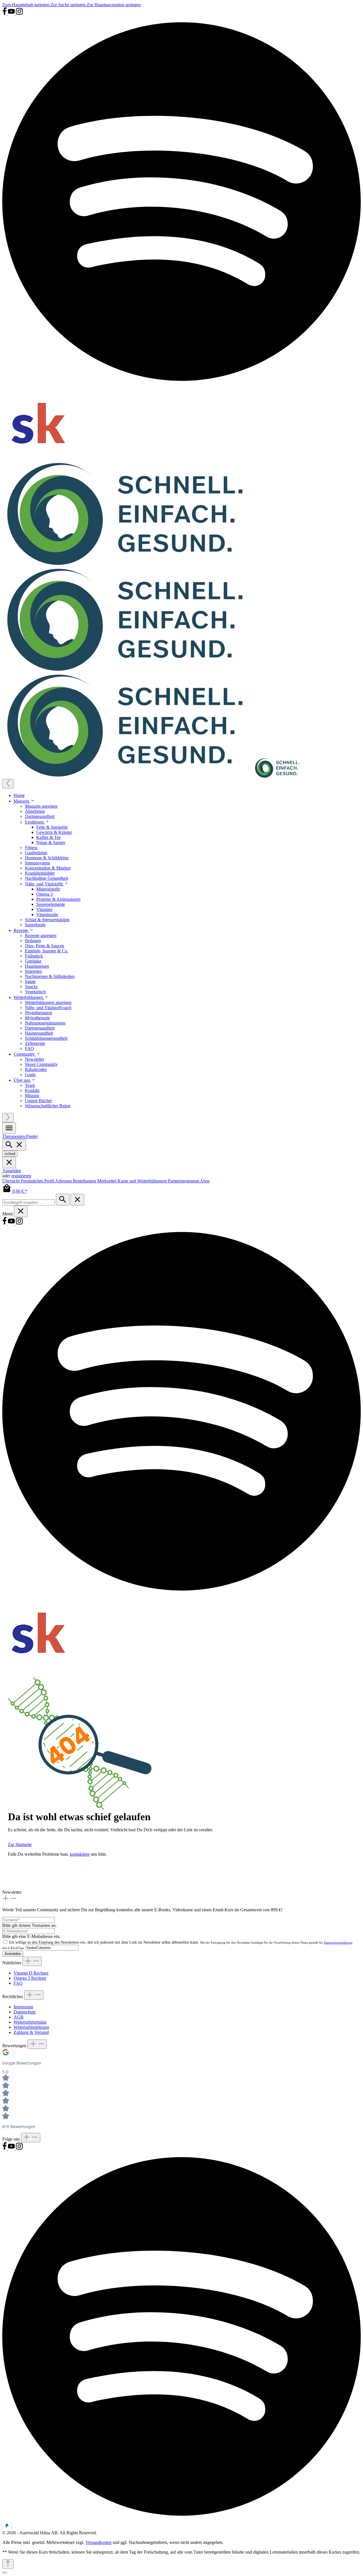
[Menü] (9, 1128)
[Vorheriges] (8, 784)
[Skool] (39, 459)
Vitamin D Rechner (31, 1973)
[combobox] (29, 1202)
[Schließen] (5, 2573)
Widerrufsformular (30, 2022)
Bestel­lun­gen (85, 1181)
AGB (19, 2017)
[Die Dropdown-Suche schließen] (77, 1200)
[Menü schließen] (9, 1162)
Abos (205, 1181)
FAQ (18, 1983)
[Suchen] (63, 1200)
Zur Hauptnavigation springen (114, 5)
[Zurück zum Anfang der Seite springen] (8, 2564)
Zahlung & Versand (31, 2032)
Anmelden (12, 1171)
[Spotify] (181, 385)
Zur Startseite (20, 1844)
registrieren (21, 1176)
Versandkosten (98, 2542)
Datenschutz (25, 2012)
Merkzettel (107, 1181)
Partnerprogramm (184, 1181)
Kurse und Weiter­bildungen (143, 1181)
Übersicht (11, 1181)
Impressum (23, 2007)
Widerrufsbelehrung (31, 2027)
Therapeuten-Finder (20, 1136)
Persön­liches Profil (38, 1181)
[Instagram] (19, 14)
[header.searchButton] (14, 1145)
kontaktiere (80, 1854)
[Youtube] (12, 14)
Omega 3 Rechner (30, 1978)
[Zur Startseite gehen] (152, 671)
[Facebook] (5, 14)
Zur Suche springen (69, 5)
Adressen (64, 1181)
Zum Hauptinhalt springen (26, 5)
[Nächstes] (8, 1118)
